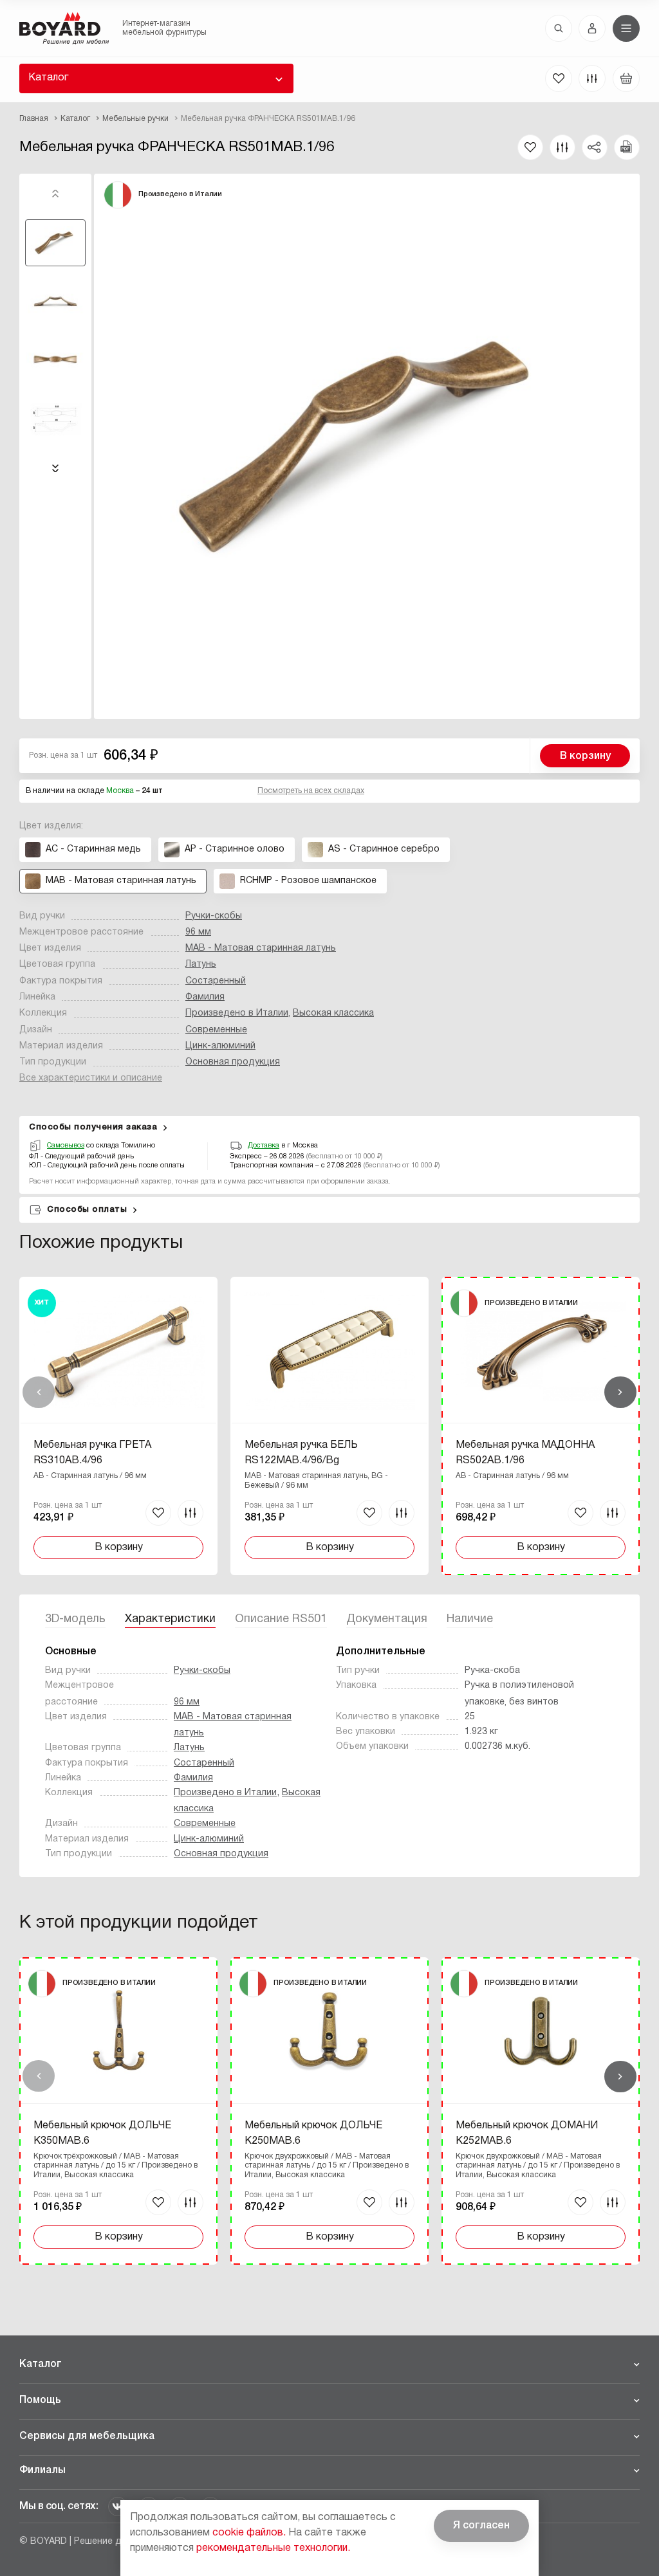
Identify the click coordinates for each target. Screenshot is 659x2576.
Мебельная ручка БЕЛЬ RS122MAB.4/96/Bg (301, 1453)
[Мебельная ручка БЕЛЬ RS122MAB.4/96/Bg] (329, 1426)
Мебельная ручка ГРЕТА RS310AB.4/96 (92, 1453)
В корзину (585, 756)
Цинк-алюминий (220, 1046)
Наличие (470, 1619)
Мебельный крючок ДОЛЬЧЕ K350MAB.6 (102, 2133)
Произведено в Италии (237, 1013)
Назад (39, 1393)
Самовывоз (66, 1146)
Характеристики (170, 1619)
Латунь (201, 964)
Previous (55, 194)
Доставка (264, 1146)
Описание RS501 (281, 1619)
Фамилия (205, 997)
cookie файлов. (249, 2533)
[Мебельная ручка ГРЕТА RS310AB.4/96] (118, 1426)
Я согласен (481, 2526)
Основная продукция (233, 1062)
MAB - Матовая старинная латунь (261, 948)
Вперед (620, 1393)
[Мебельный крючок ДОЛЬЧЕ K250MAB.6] (329, 2111)
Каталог (48, 78)
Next (55, 468)
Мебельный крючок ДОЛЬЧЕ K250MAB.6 (313, 2133)
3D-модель (75, 1619)
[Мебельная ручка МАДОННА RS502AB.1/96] (541, 1426)
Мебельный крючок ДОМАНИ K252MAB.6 (527, 2133)
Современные (216, 1030)
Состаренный (216, 981)
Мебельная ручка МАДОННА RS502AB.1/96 (525, 1453)
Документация (387, 1619)
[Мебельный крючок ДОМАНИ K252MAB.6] (541, 2111)
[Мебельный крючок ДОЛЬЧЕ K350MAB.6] (118, 2111)
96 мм (198, 932)
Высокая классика (333, 1013)
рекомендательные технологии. (273, 2548)
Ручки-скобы (214, 916)
